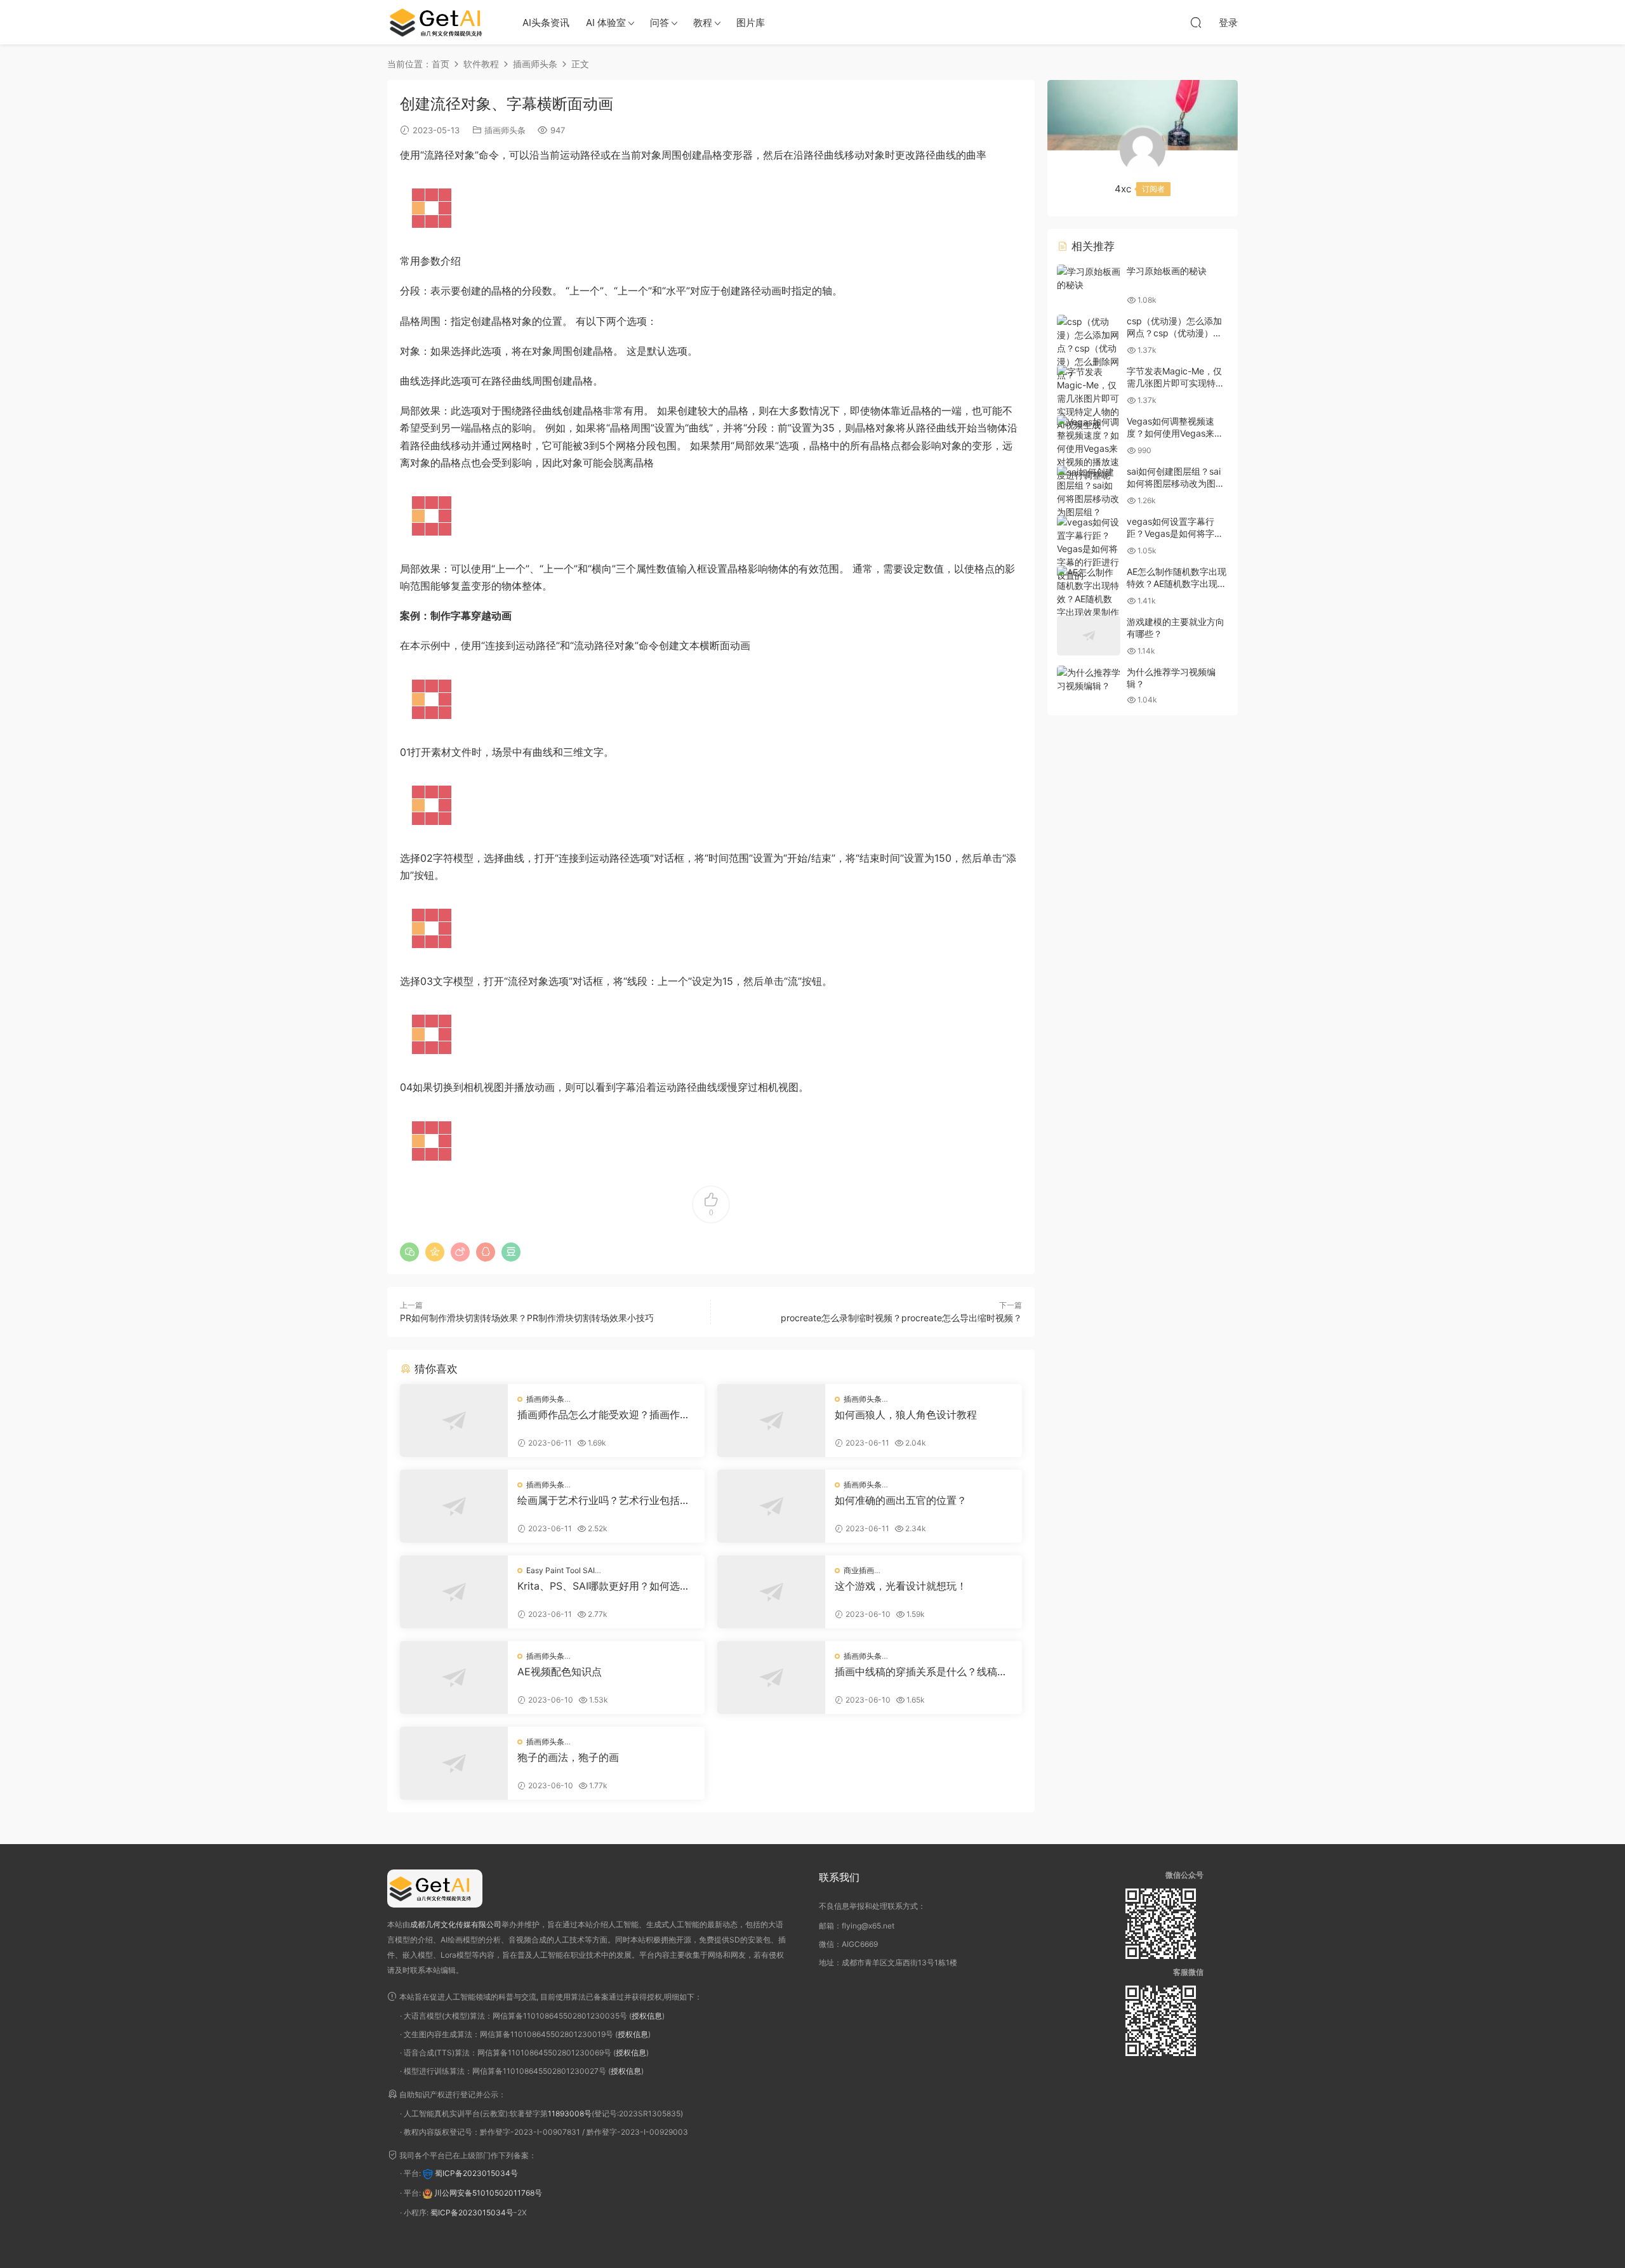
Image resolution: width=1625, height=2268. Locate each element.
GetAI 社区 (441, 22)
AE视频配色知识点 (560, 1671)
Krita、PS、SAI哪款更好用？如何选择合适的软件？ (604, 1586)
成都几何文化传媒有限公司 (456, 1924)
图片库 (751, 23)
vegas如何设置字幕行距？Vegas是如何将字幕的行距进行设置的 (1175, 534)
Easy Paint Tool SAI (560, 1570)
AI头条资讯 (546, 23)
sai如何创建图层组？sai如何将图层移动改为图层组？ (1176, 484)
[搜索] (1196, 22)
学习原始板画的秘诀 (1167, 271)
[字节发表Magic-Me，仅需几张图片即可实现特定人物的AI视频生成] (1089, 398)
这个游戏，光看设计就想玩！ (901, 1586)
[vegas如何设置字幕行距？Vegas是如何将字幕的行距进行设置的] (1089, 549)
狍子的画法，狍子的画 (568, 1757)
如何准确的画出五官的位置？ (901, 1500)
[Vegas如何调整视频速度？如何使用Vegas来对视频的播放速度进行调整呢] (1089, 448)
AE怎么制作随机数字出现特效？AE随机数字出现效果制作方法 (1177, 584)
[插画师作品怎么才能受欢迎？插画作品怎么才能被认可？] (454, 1421)
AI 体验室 (606, 23)
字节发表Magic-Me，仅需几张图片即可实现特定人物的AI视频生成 (1176, 383)
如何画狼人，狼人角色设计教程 (906, 1414)
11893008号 (570, 2113)
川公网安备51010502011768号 (488, 2193)
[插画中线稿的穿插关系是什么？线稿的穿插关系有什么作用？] (771, 1678)
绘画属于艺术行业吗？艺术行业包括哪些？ (604, 1500)
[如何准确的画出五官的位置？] (771, 1506)
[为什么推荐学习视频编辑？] (1089, 679)
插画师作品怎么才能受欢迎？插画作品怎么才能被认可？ (604, 1414)
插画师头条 (505, 130)
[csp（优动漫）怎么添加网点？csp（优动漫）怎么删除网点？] (1089, 348)
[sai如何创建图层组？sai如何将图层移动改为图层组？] (1089, 492)
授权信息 (647, 2016)
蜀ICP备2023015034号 (476, 2173)
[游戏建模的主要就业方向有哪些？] (1089, 636)
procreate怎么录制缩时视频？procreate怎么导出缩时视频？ (901, 1318)
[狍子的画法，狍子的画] (454, 1763)
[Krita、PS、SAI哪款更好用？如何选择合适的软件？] (454, 1592)
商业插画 (859, 1570)
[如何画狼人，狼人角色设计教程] (771, 1421)
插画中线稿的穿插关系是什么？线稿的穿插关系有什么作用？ (921, 1671)
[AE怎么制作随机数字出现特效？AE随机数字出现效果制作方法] (1089, 599)
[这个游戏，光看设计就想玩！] (771, 1592)
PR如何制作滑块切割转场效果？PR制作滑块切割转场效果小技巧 (527, 1318)
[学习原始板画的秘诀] (1089, 278)
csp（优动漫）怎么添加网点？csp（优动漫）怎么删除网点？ (1174, 333)
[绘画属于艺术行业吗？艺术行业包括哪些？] (454, 1506)
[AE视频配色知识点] (454, 1678)
